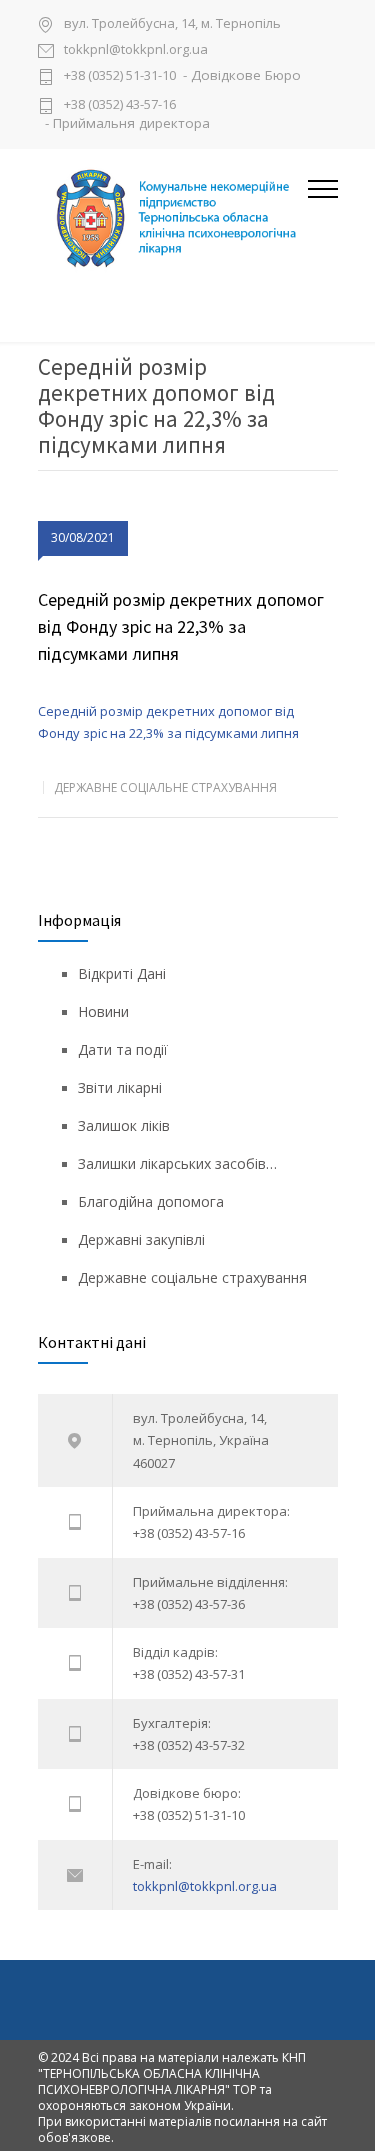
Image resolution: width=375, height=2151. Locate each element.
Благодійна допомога (151, 1201)
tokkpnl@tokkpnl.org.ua (136, 50)
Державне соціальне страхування (165, 787)
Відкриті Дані (122, 973)
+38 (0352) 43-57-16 (120, 104)
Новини (103, 1011)
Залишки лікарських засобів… (177, 1163)
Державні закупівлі (141, 1239)
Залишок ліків (124, 1125)
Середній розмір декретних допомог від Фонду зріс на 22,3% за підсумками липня (181, 626)
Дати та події (123, 1049)
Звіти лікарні (120, 1087)
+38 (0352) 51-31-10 (120, 76)
